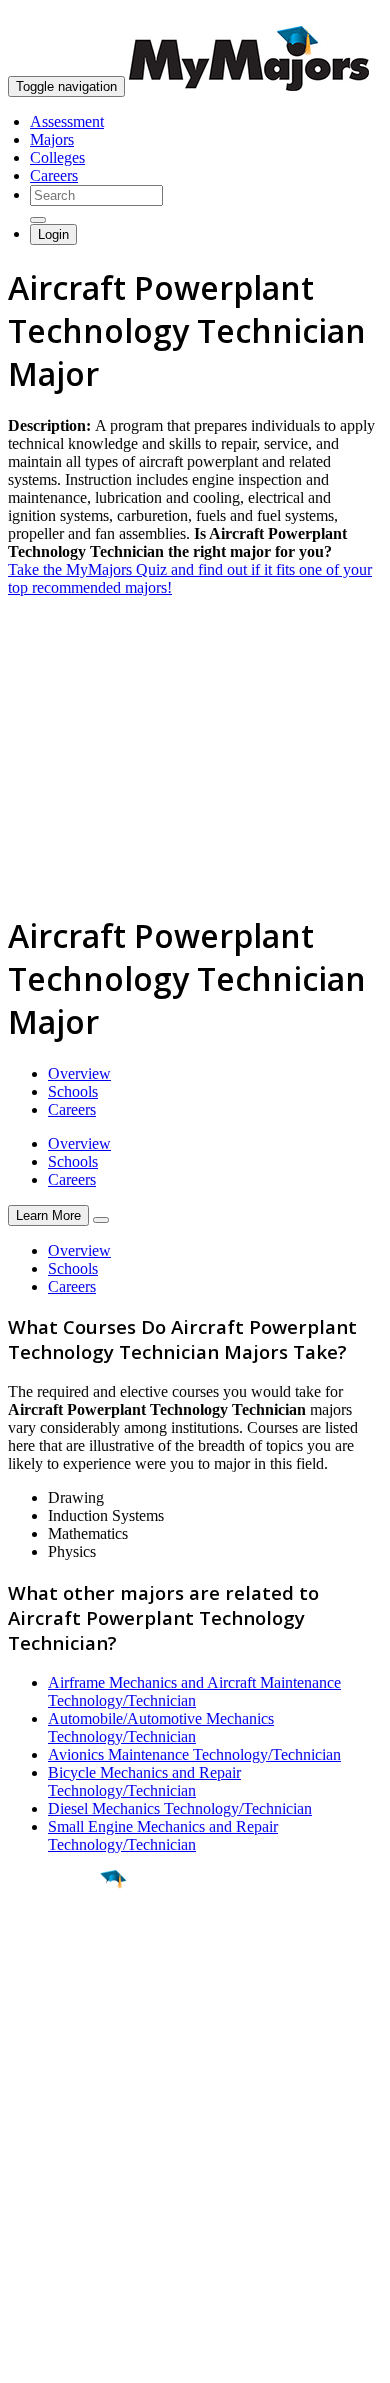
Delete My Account (70, 2220)
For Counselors (56, 2166)
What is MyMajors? (70, 2148)
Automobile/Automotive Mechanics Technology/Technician (161, 1727)
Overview (79, 1073)
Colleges (57, 157)
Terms (27, 2357)
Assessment (67, 121)
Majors (52, 139)
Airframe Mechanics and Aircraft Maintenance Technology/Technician (194, 1691)
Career (59, 2034)
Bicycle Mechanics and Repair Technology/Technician (144, 1781)
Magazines (42, 2202)
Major (55, 1947)
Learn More (48, 1215)
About (32, 2108)
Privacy (82, 2357)
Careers (54, 175)
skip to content (341, 15)
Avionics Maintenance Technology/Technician (194, 1754)
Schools (73, 1091)
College (61, 1990)
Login (53, 234)
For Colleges (48, 2184)
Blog (23, 2238)
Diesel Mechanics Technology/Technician (180, 1808)
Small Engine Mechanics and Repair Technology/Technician (163, 1835)
